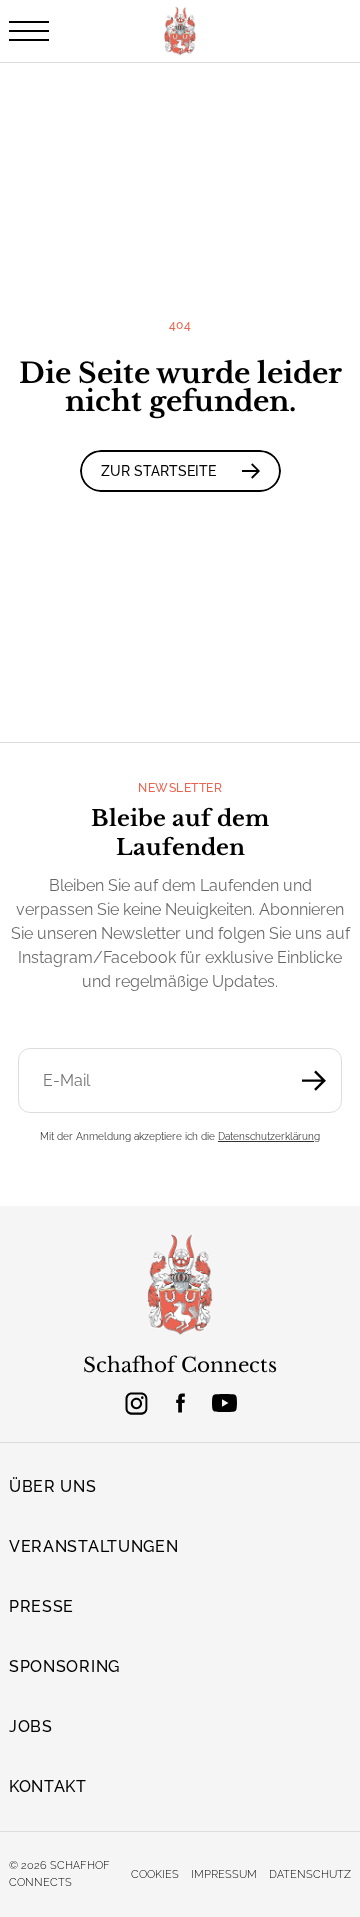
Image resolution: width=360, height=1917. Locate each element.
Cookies (155, 1874)
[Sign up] (314, 1080)
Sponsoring (64, 1666)
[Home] (180, 1286)
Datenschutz (310, 1874)
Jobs (31, 1726)
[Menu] (29, 31)
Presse (41, 1606)
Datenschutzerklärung (269, 1136)
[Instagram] (136, 1403)
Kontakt (48, 1786)
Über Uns (53, 1486)
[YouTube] (224, 1403)
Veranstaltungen (94, 1546)
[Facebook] (180, 1403)
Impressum (224, 1874)
